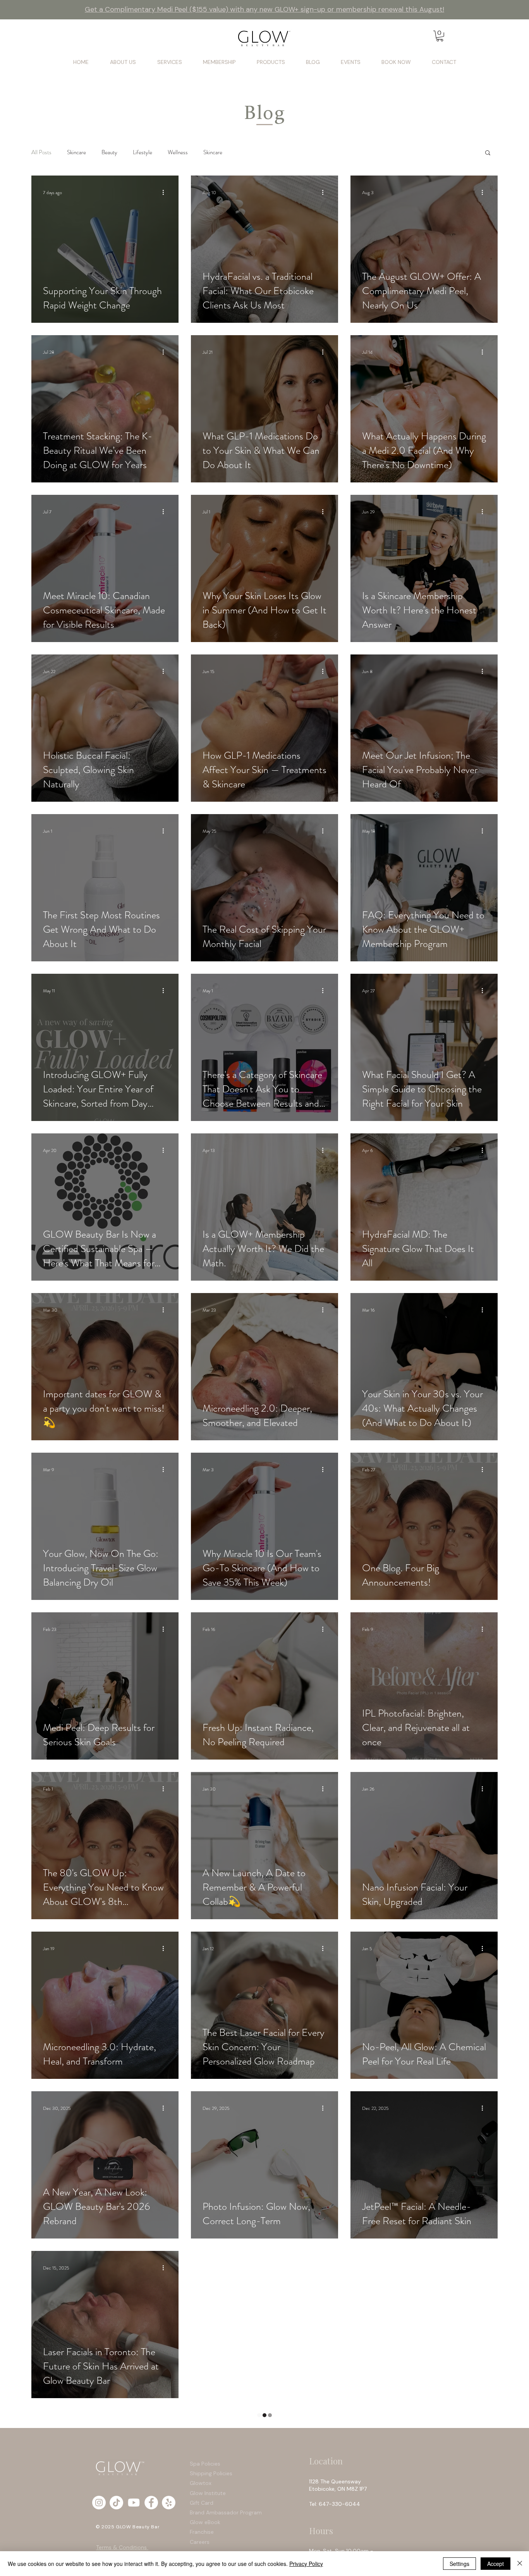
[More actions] (166, 193)
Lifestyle (143, 152)
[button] (440, 36)
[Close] (520, 2564)
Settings (459, 2564)
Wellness (178, 152)
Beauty (109, 152)
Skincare (76, 152)
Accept (496, 2564)
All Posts (41, 152)
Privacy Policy (306, 2564)
